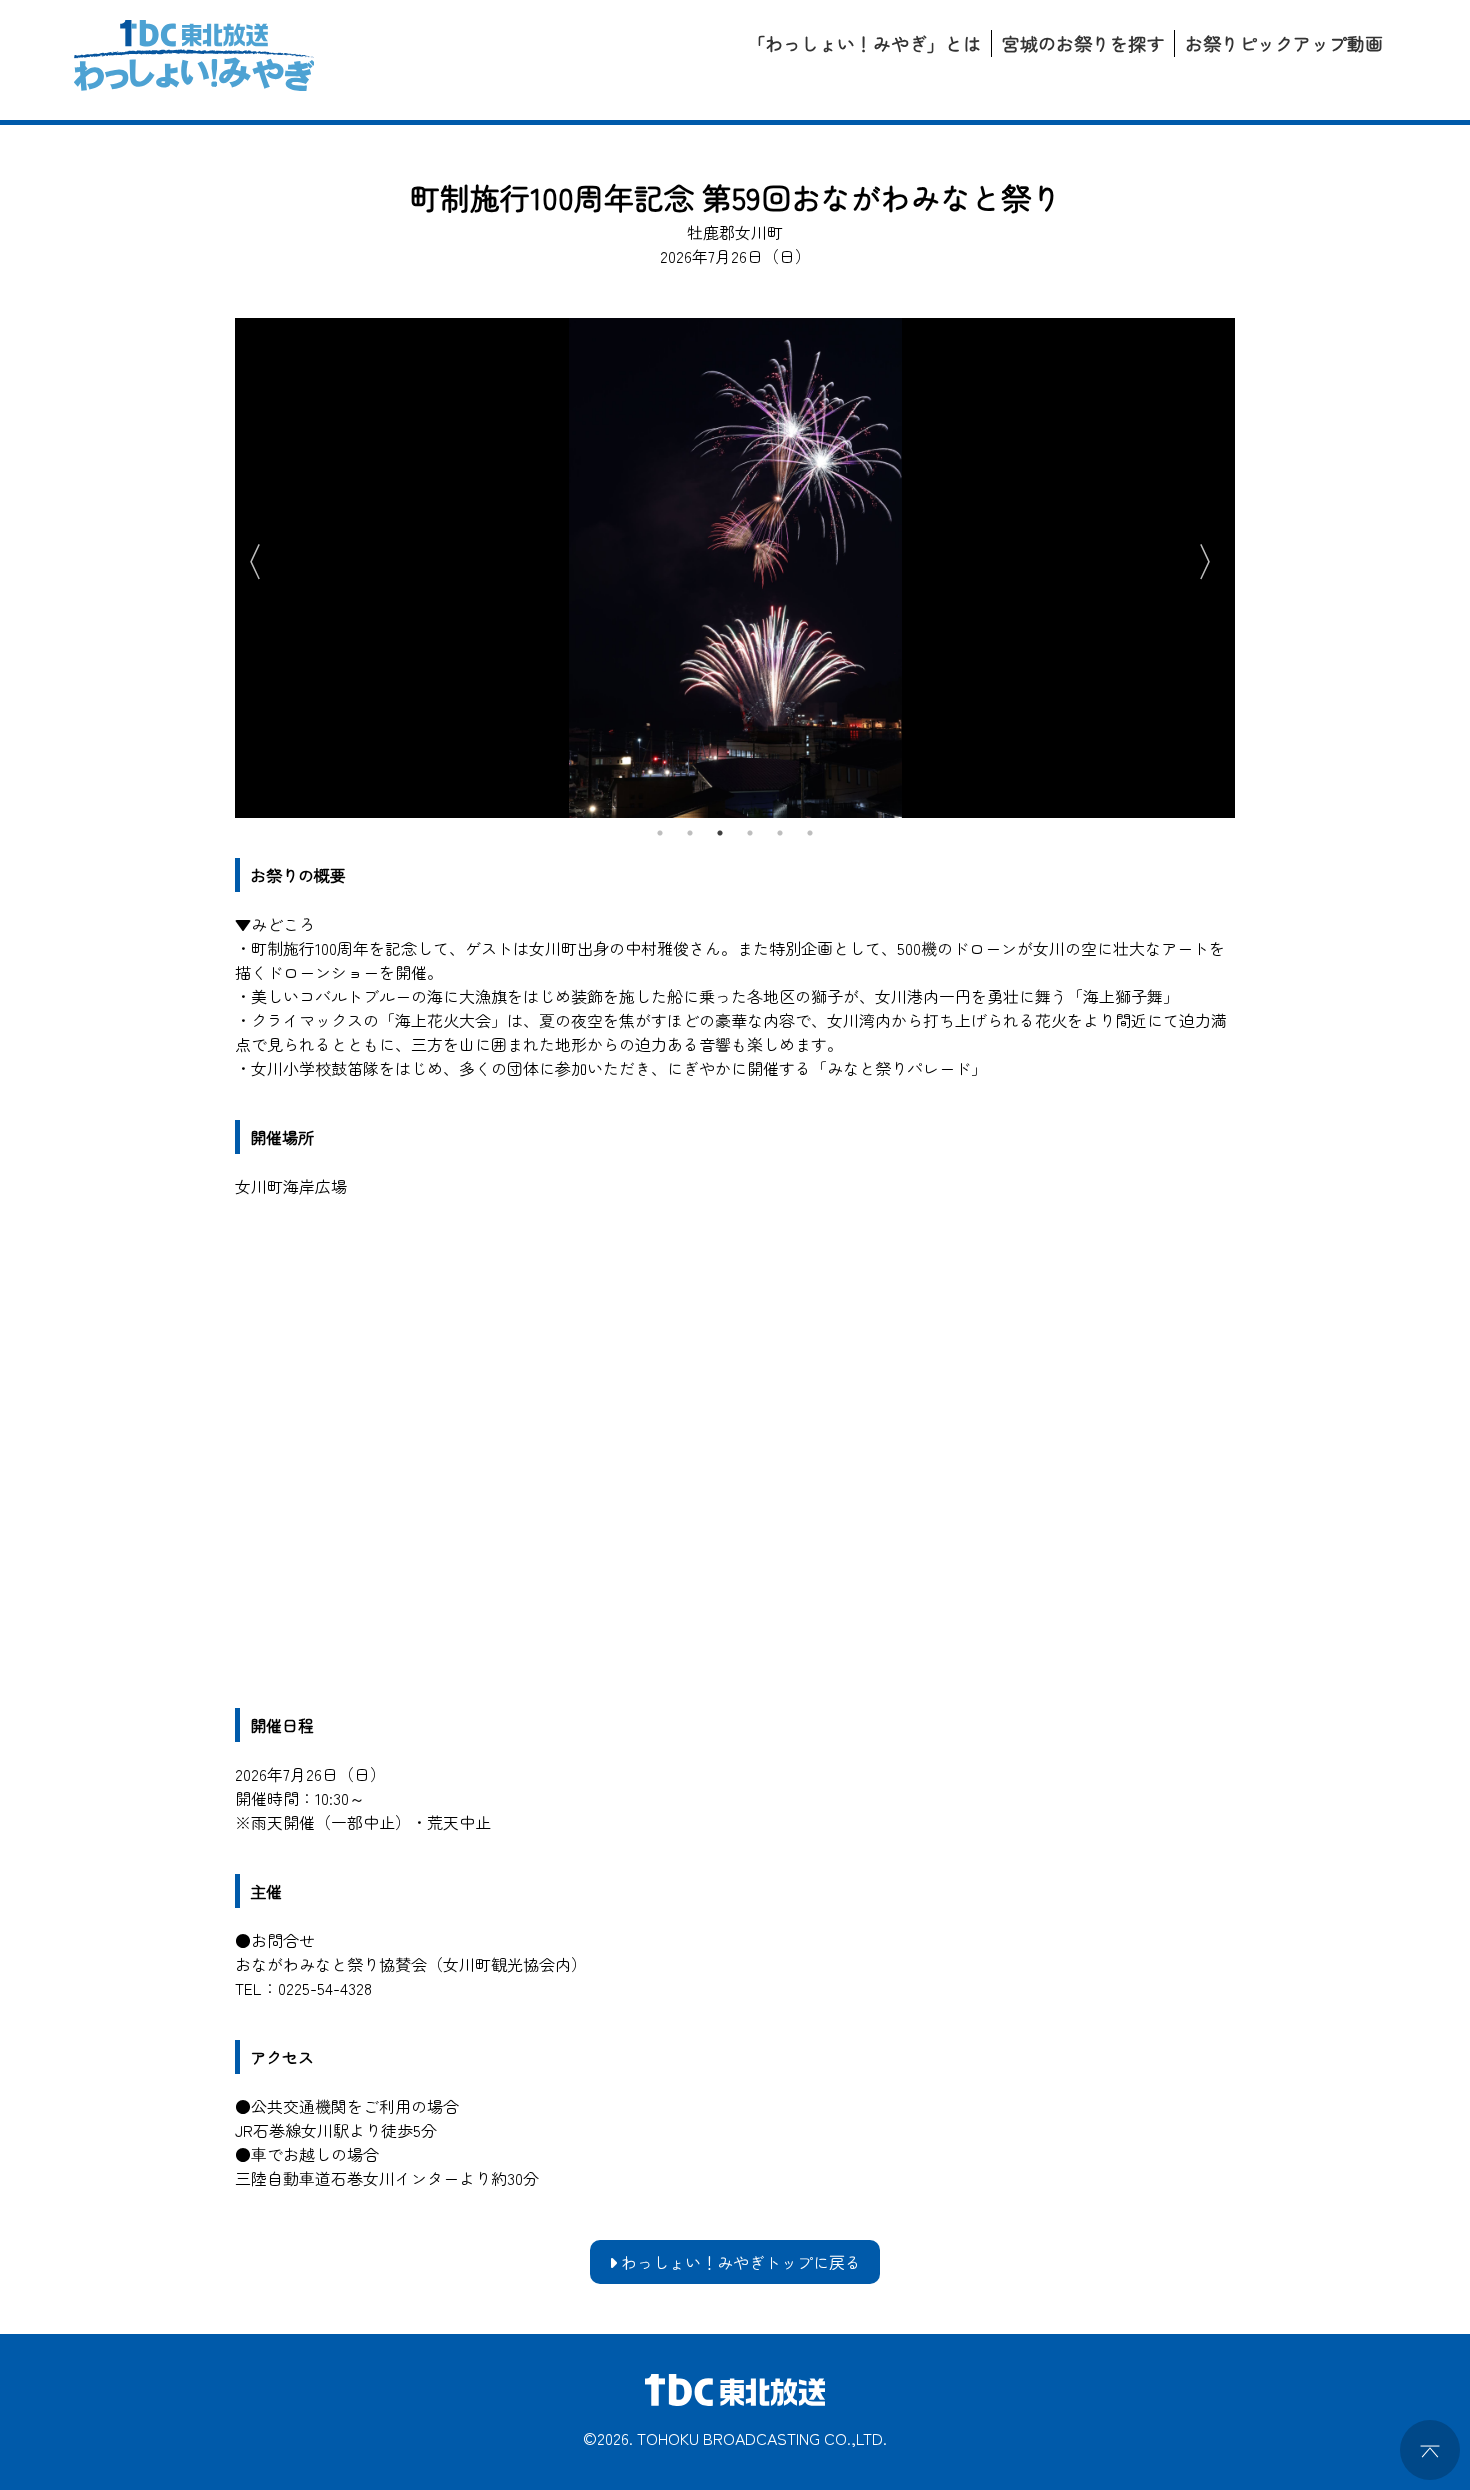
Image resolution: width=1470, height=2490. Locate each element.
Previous (245, 558)
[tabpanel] (735, 568)
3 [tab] (720, 833)
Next (1215, 558)
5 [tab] (780, 833)
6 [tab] (810, 833)
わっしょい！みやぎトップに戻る (739, 2262)
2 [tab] (690, 833)
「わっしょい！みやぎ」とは (864, 43)
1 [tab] (660, 833)
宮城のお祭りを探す (1083, 43)
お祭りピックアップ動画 (1284, 43)
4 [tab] (750, 833)
